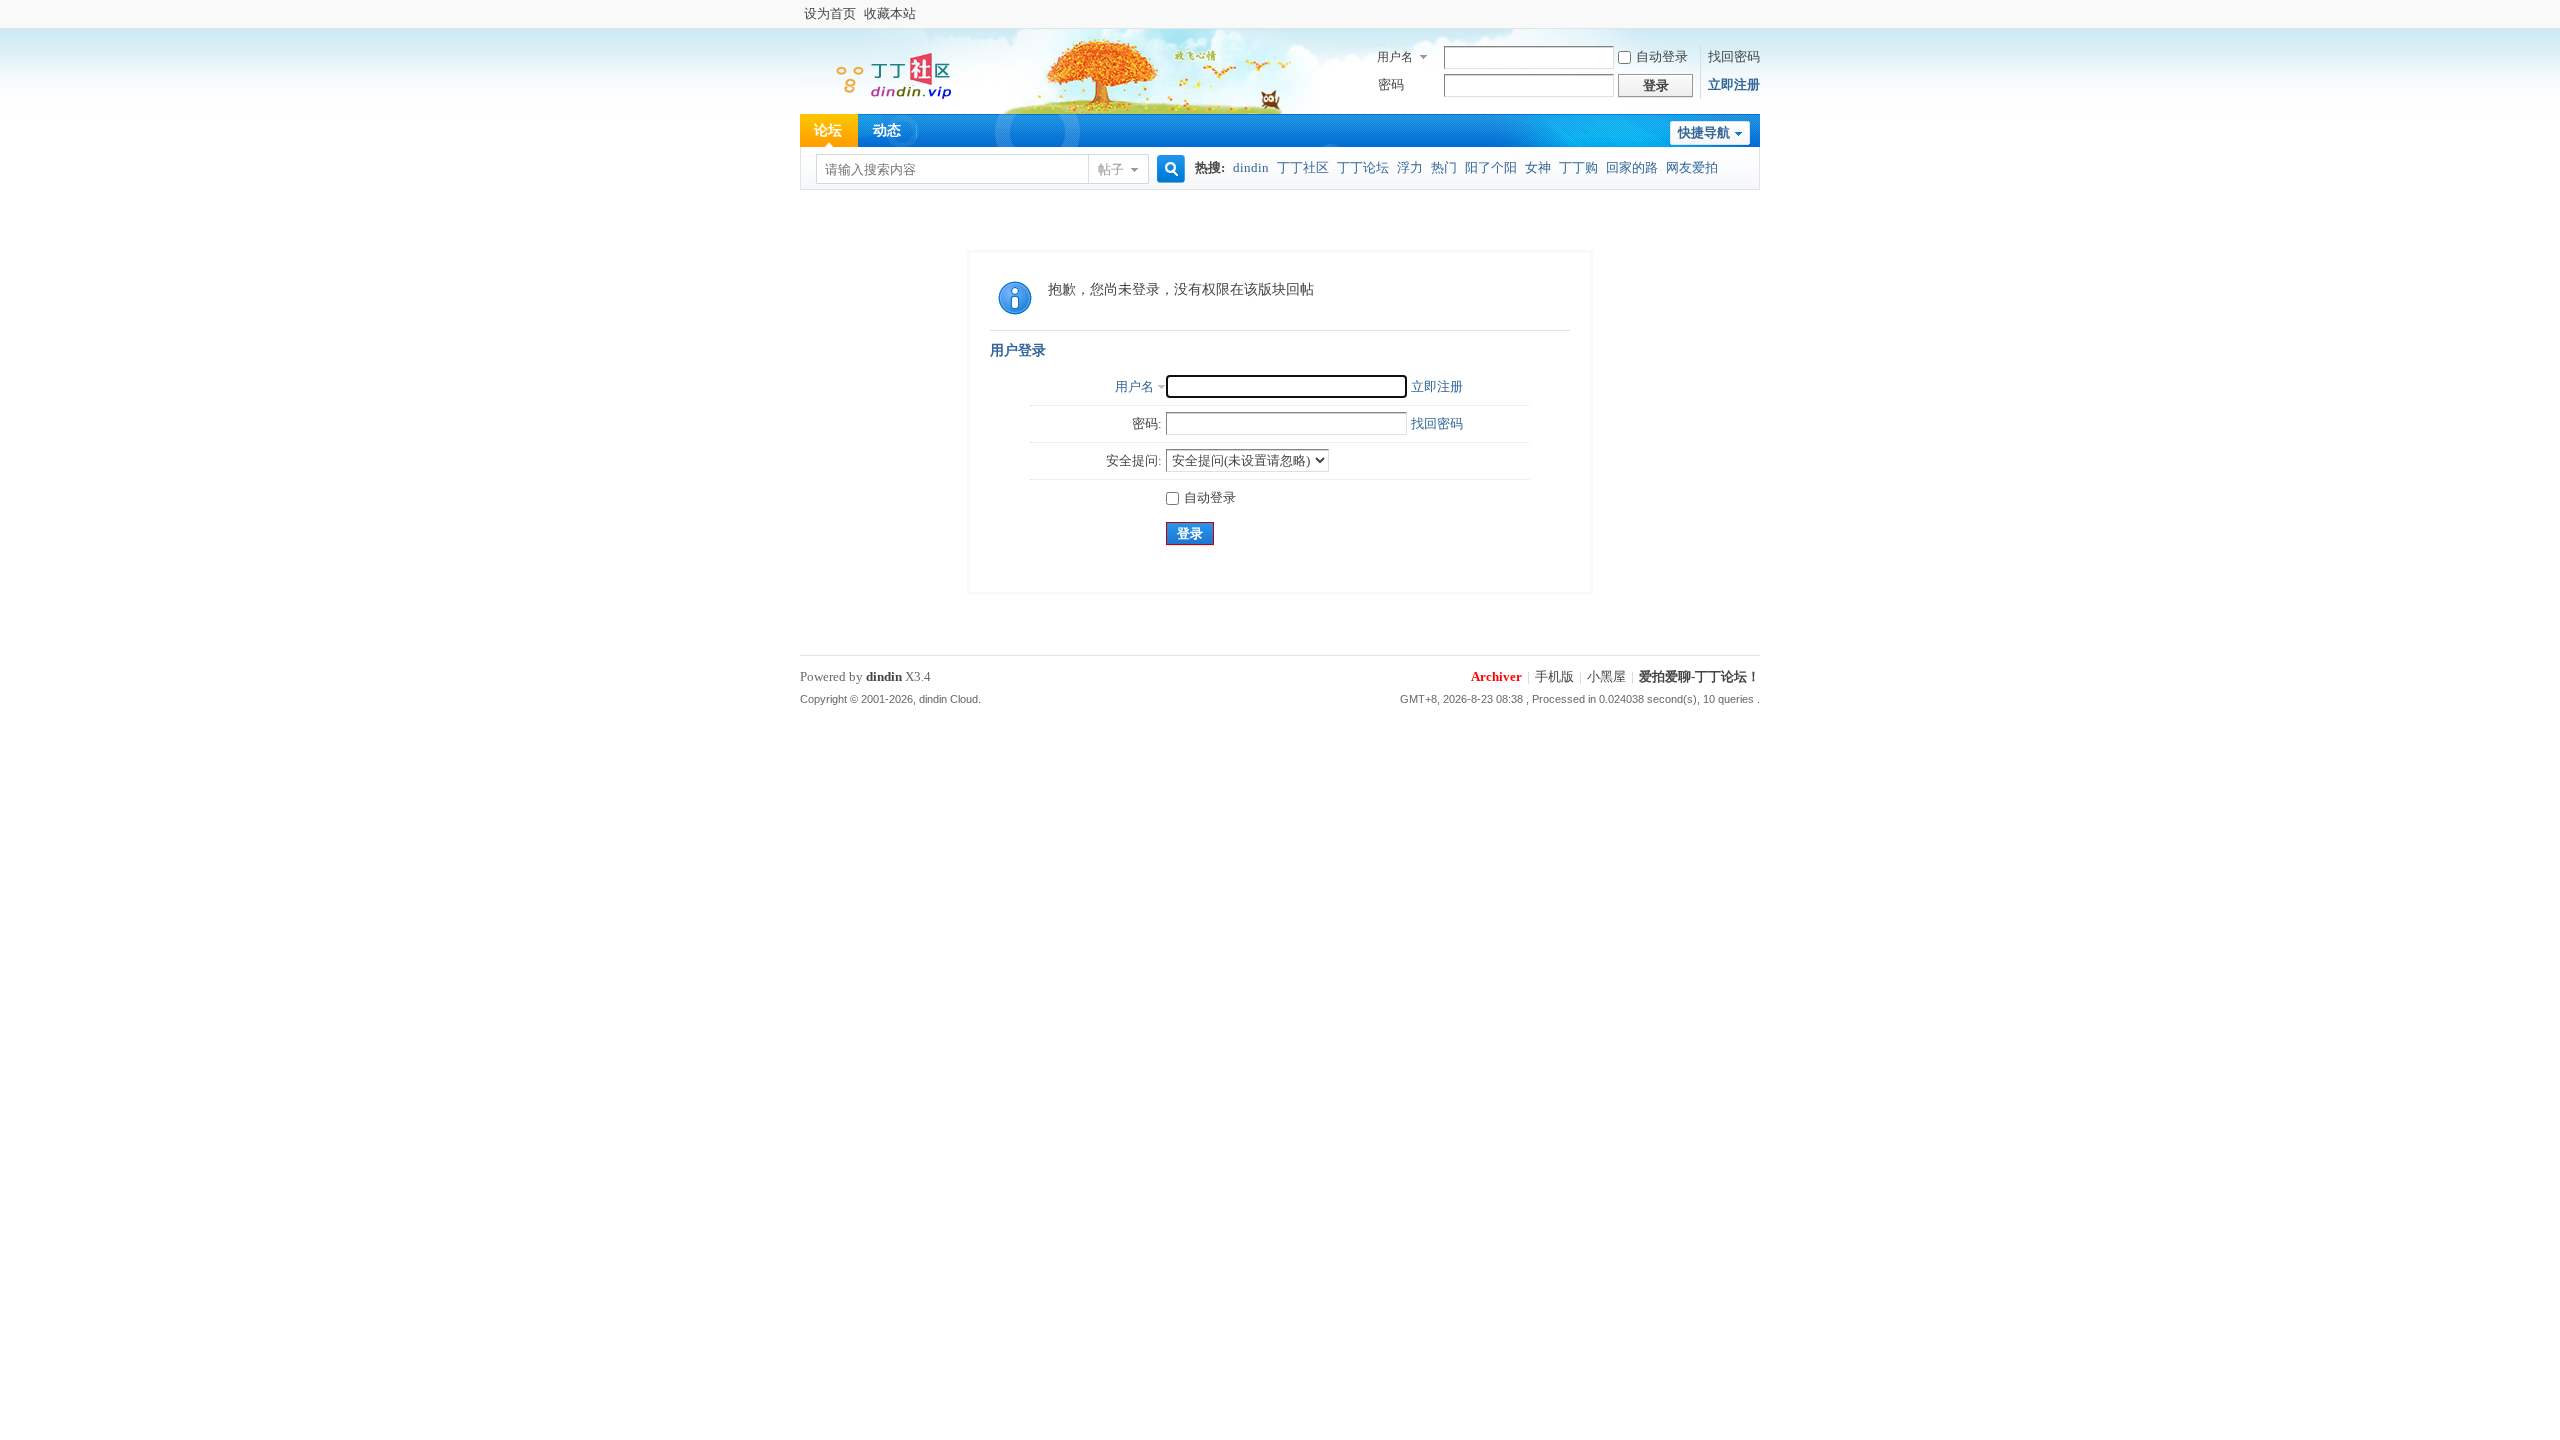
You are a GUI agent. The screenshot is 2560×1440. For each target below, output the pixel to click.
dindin (1251, 167)
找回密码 (1734, 56)
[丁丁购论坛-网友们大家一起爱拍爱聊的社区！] (880, 100)
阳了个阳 (1491, 167)
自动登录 (1662, 56)
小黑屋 (1606, 676)
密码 (1391, 84)
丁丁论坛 (1363, 167)
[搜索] (1168, 169)
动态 (887, 130)
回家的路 (1632, 167)
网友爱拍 (1692, 167)
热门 (1444, 167)
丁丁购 (1578, 167)
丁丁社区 (1303, 167)
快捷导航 (1704, 132)
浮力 (1410, 167)
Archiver (1496, 676)
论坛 (828, 130)
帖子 (1111, 169)
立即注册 (1734, 84)
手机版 (1554, 676)
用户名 (1395, 57)
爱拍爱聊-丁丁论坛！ (1699, 676)
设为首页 (830, 13)
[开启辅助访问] (1755, 14)
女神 (1538, 167)
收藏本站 (890, 13)
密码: (1147, 423)
